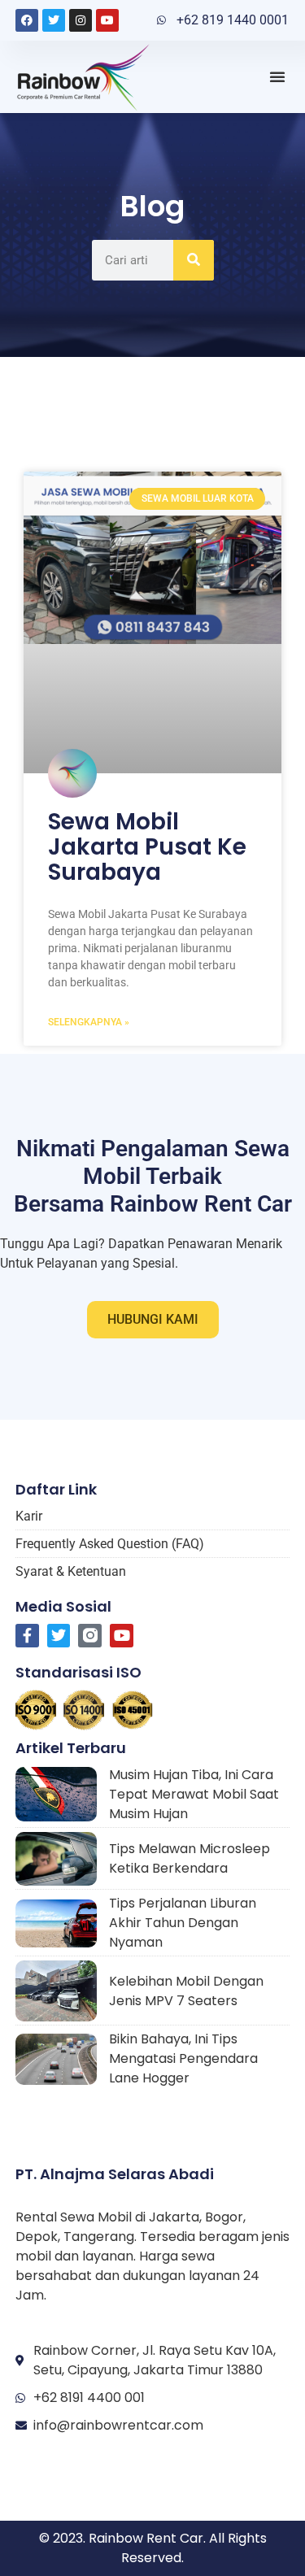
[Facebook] (27, 20)
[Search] (194, 260)
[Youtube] (107, 20)
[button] (277, 76)
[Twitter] (54, 20)
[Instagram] (81, 20)
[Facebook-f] (27, 1636)
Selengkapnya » (89, 1022)
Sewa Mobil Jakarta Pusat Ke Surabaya (147, 847)
